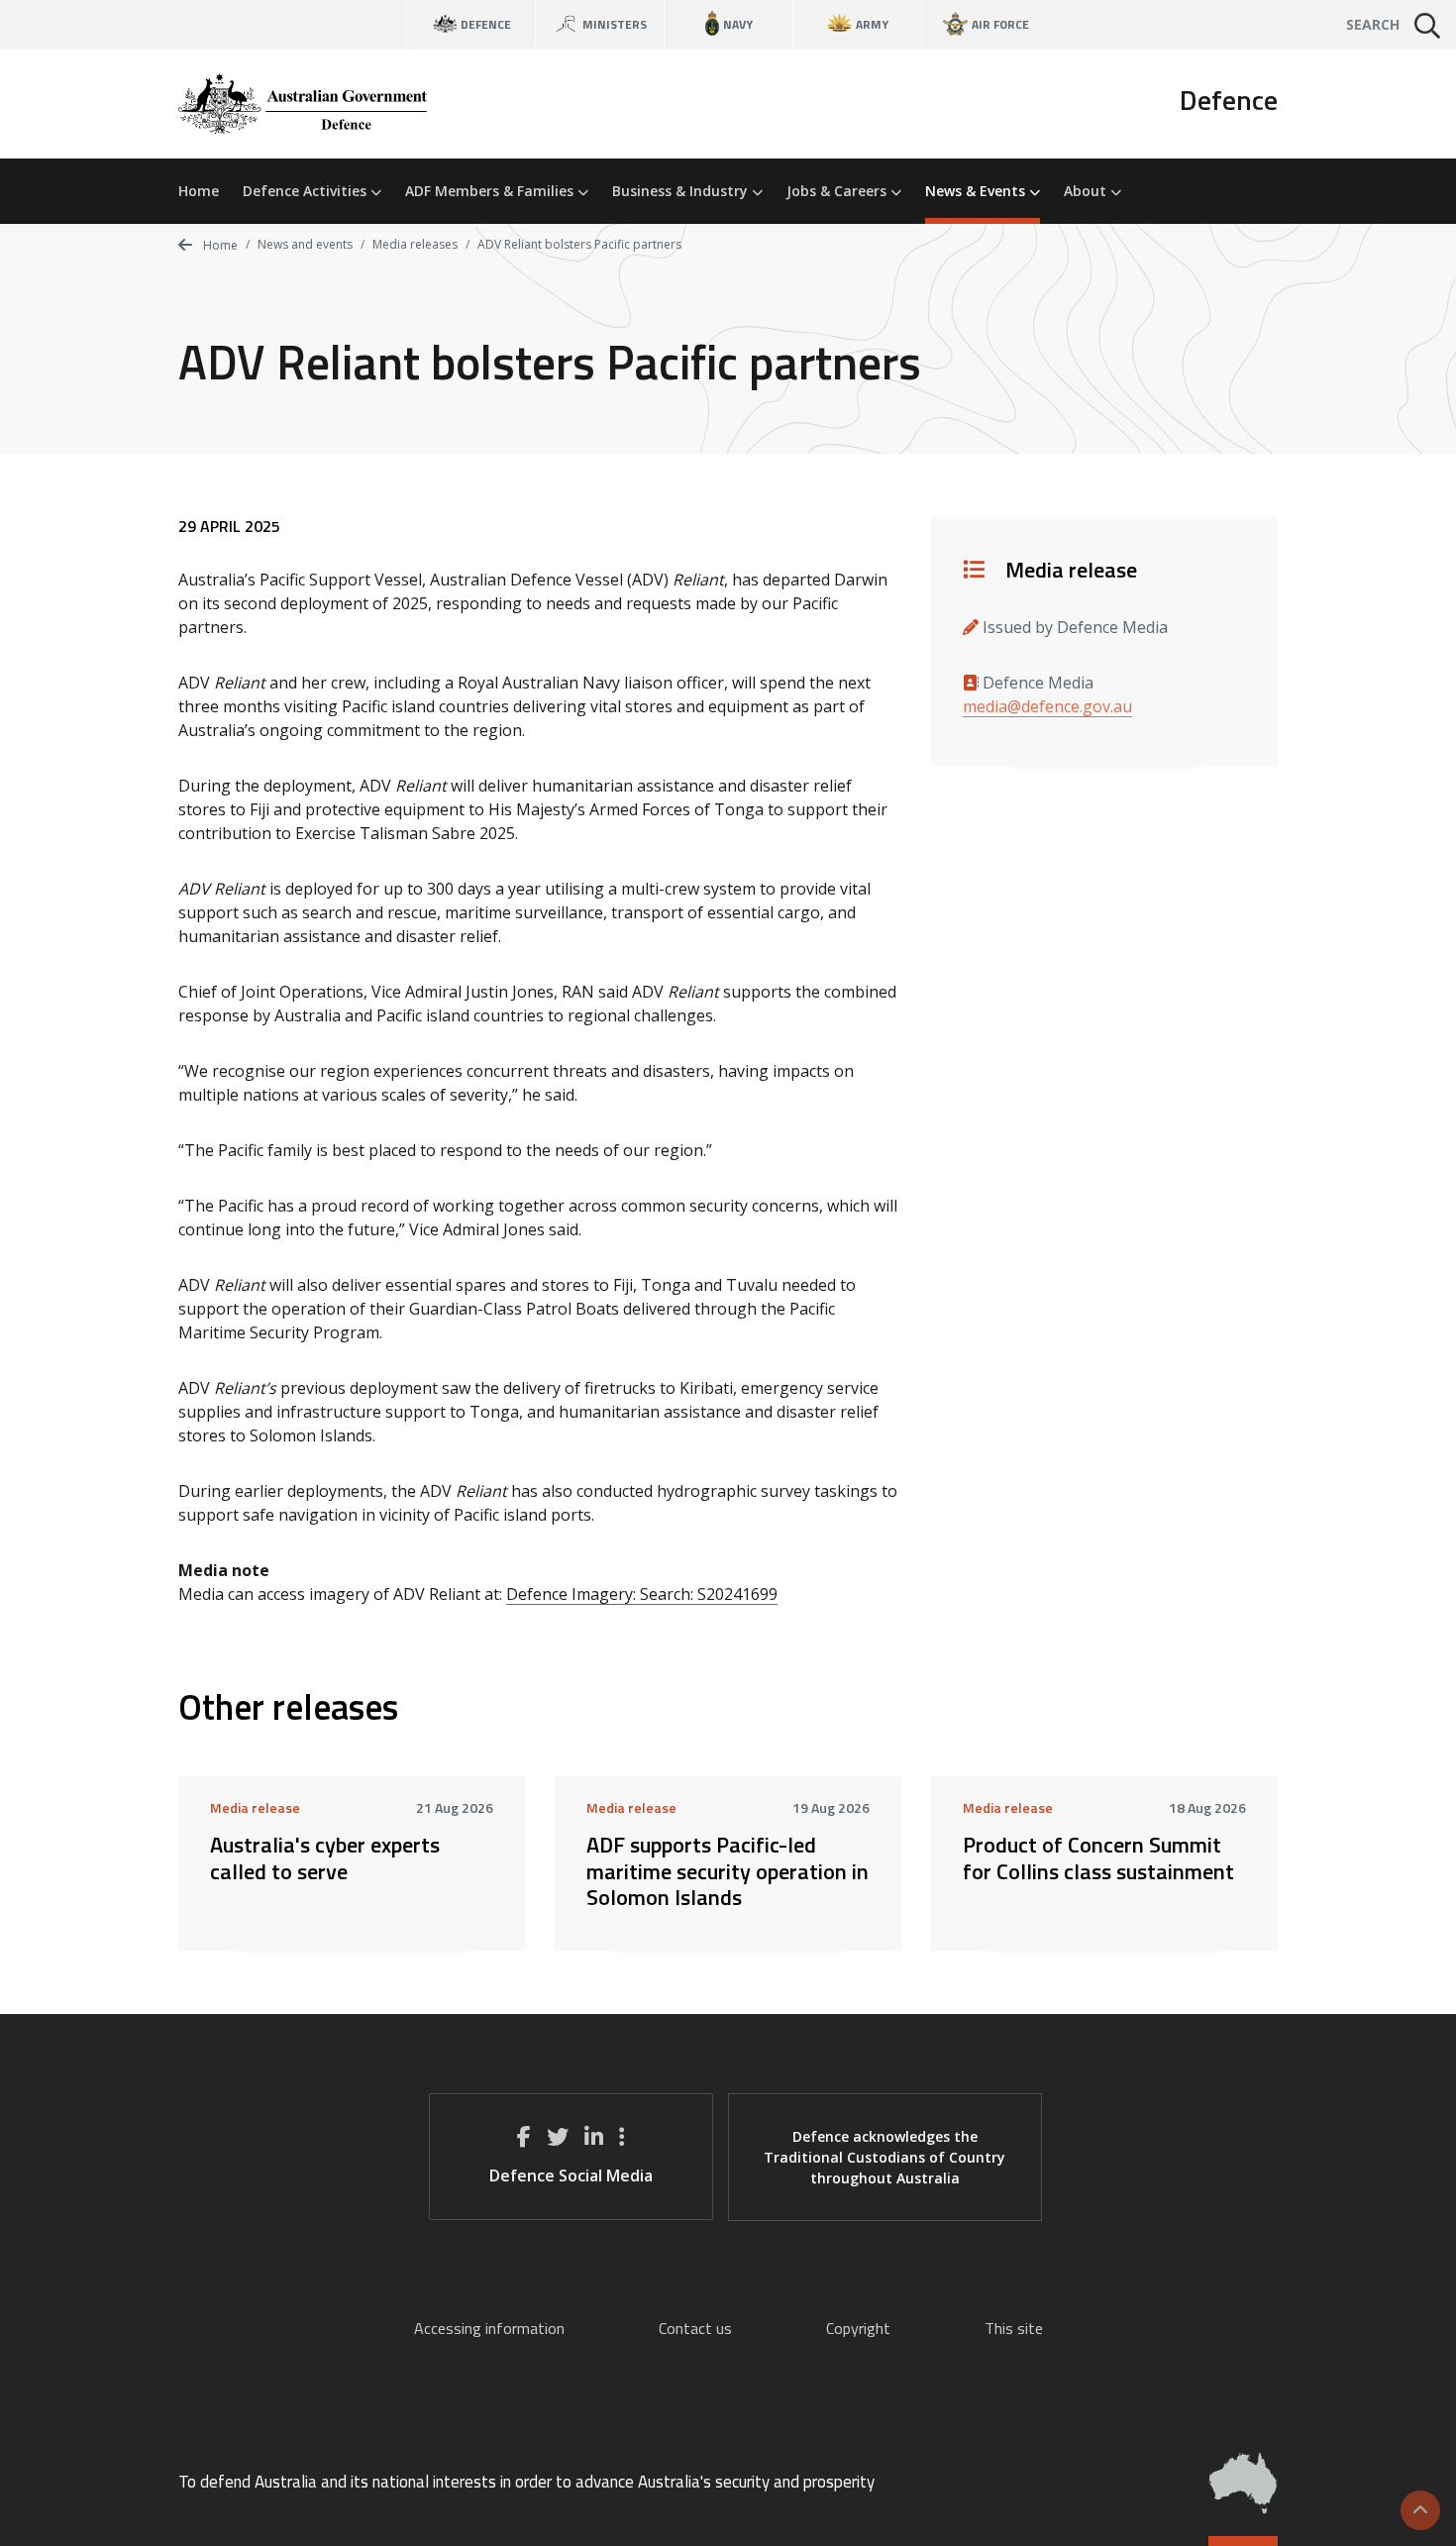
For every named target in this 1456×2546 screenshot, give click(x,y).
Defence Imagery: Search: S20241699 (642, 1594)
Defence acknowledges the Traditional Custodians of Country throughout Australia (884, 2157)
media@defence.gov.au (1047, 706)
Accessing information (489, 2328)
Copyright (858, 2328)
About (1087, 191)
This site (1014, 2328)
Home (199, 191)
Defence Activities (307, 191)
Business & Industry (682, 191)
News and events (305, 244)
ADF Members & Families (491, 191)
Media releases (415, 244)
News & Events (977, 191)
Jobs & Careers (838, 191)
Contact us (695, 2328)
